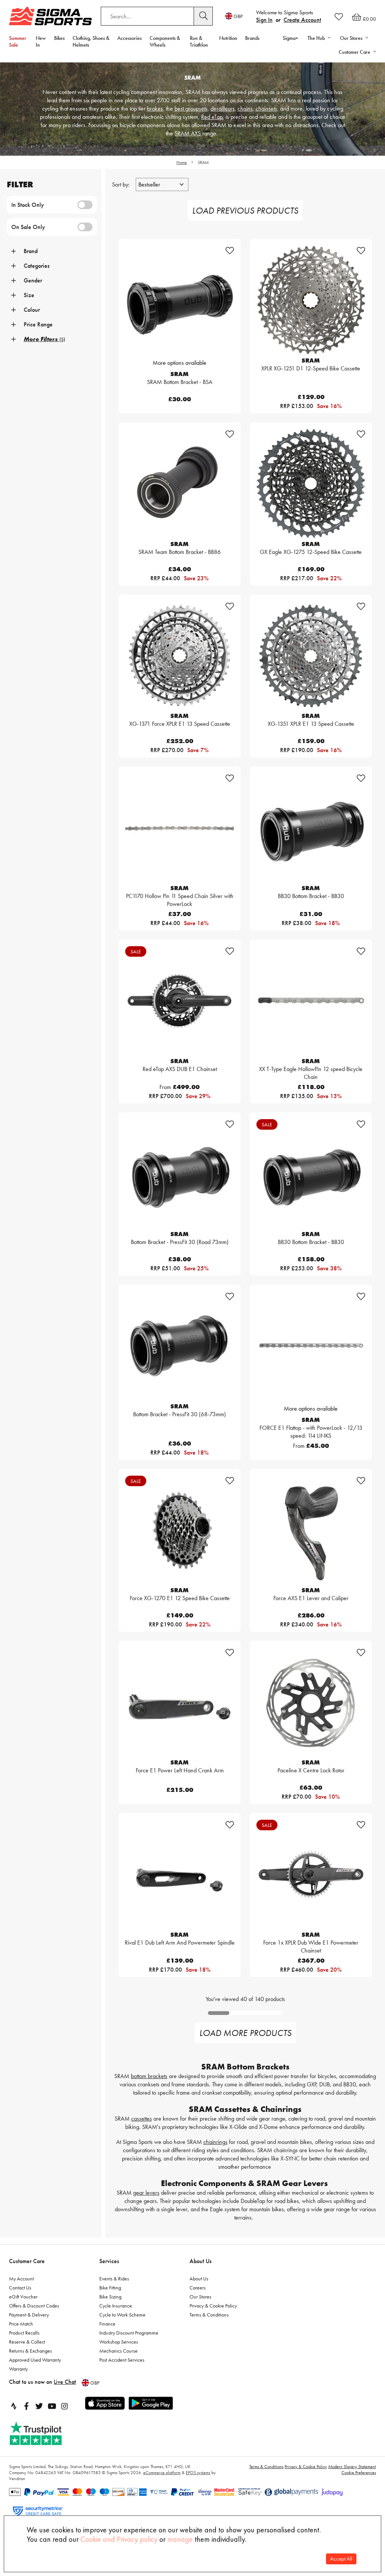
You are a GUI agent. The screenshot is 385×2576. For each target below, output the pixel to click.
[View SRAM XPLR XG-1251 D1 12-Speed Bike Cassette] (311, 300)
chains (245, 108)
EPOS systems (198, 2473)
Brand (31, 251)
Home (182, 162)
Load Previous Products (245, 210)
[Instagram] (65, 2406)
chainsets (266, 108)
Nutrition (228, 38)
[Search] (203, 16)
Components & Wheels (165, 41)
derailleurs (223, 108)
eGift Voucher (23, 2297)
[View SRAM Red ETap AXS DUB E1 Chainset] (180, 1001)
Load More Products (245, 2033)
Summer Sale (18, 41)
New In (41, 41)
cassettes (142, 2119)
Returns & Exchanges (30, 2351)
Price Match (21, 2324)
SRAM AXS (188, 133)
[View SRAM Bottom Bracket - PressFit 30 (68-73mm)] (180, 1346)
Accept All (341, 2559)
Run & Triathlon (199, 41)
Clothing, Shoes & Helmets (91, 41)
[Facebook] (26, 2406)
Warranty (18, 2369)
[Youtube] (52, 2406)
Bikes (59, 38)
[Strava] (14, 2406)
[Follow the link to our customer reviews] (44, 2434)
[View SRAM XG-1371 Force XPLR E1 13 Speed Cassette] (180, 656)
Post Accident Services (122, 2360)
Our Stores (200, 2297)
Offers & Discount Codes (34, 2306)
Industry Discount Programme (129, 2333)
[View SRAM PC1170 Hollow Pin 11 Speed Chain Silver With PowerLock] (180, 828)
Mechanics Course (118, 2351)
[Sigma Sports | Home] (50, 16)
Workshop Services (119, 2342)
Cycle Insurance (116, 2306)
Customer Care (27, 2261)
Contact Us (20, 2288)
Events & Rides (114, 2279)
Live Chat (65, 2382)
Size (29, 295)
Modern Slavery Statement (352, 2467)
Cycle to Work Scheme (122, 2315)
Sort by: (122, 184)
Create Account (302, 20)
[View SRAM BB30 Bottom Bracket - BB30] (311, 828)
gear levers (146, 2193)
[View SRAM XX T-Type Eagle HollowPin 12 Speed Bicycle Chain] (311, 1001)
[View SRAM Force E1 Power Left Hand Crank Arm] (180, 1702)
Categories (37, 266)
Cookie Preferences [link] (359, 2473)
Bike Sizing (110, 2297)
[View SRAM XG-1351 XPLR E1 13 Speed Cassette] (311, 656)
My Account (21, 2279)
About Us (201, 2261)
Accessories (130, 38)
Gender (33, 280)
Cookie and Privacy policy (119, 2539)
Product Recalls (24, 2333)
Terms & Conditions (209, 2315)
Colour (32, 310)
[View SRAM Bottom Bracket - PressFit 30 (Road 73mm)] (180, 1173)
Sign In (264, 20)
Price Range (38, 324)
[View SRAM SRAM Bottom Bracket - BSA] (180, 300)
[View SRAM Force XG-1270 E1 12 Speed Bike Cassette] (180, 1530)
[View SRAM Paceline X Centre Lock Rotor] (311, 1702)
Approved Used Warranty (35, 2360)
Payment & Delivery (29, 2315)
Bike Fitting (110, 2288)
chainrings (215, 2142)
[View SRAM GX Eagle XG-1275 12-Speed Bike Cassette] (311, 483)
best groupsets (191, 108)
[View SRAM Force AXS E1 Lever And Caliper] (311, 1530)
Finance (107, 2324)
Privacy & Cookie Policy (213, 2306)
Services (109, 2261)
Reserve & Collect (27, 2342)
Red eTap (212, 117)
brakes (155, 108)
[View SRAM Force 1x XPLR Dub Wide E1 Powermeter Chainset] (311, 1874)
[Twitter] (39, 2406)
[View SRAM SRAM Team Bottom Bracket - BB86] (180, 483)
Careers (198, 2288)
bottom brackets (149, 2076)
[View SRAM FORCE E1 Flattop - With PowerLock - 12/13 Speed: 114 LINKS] (311, 1346)
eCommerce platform (162, 2473)
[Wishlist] (339, 17)
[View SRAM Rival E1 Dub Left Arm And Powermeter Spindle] (180, 1874)
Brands (252, 38)
